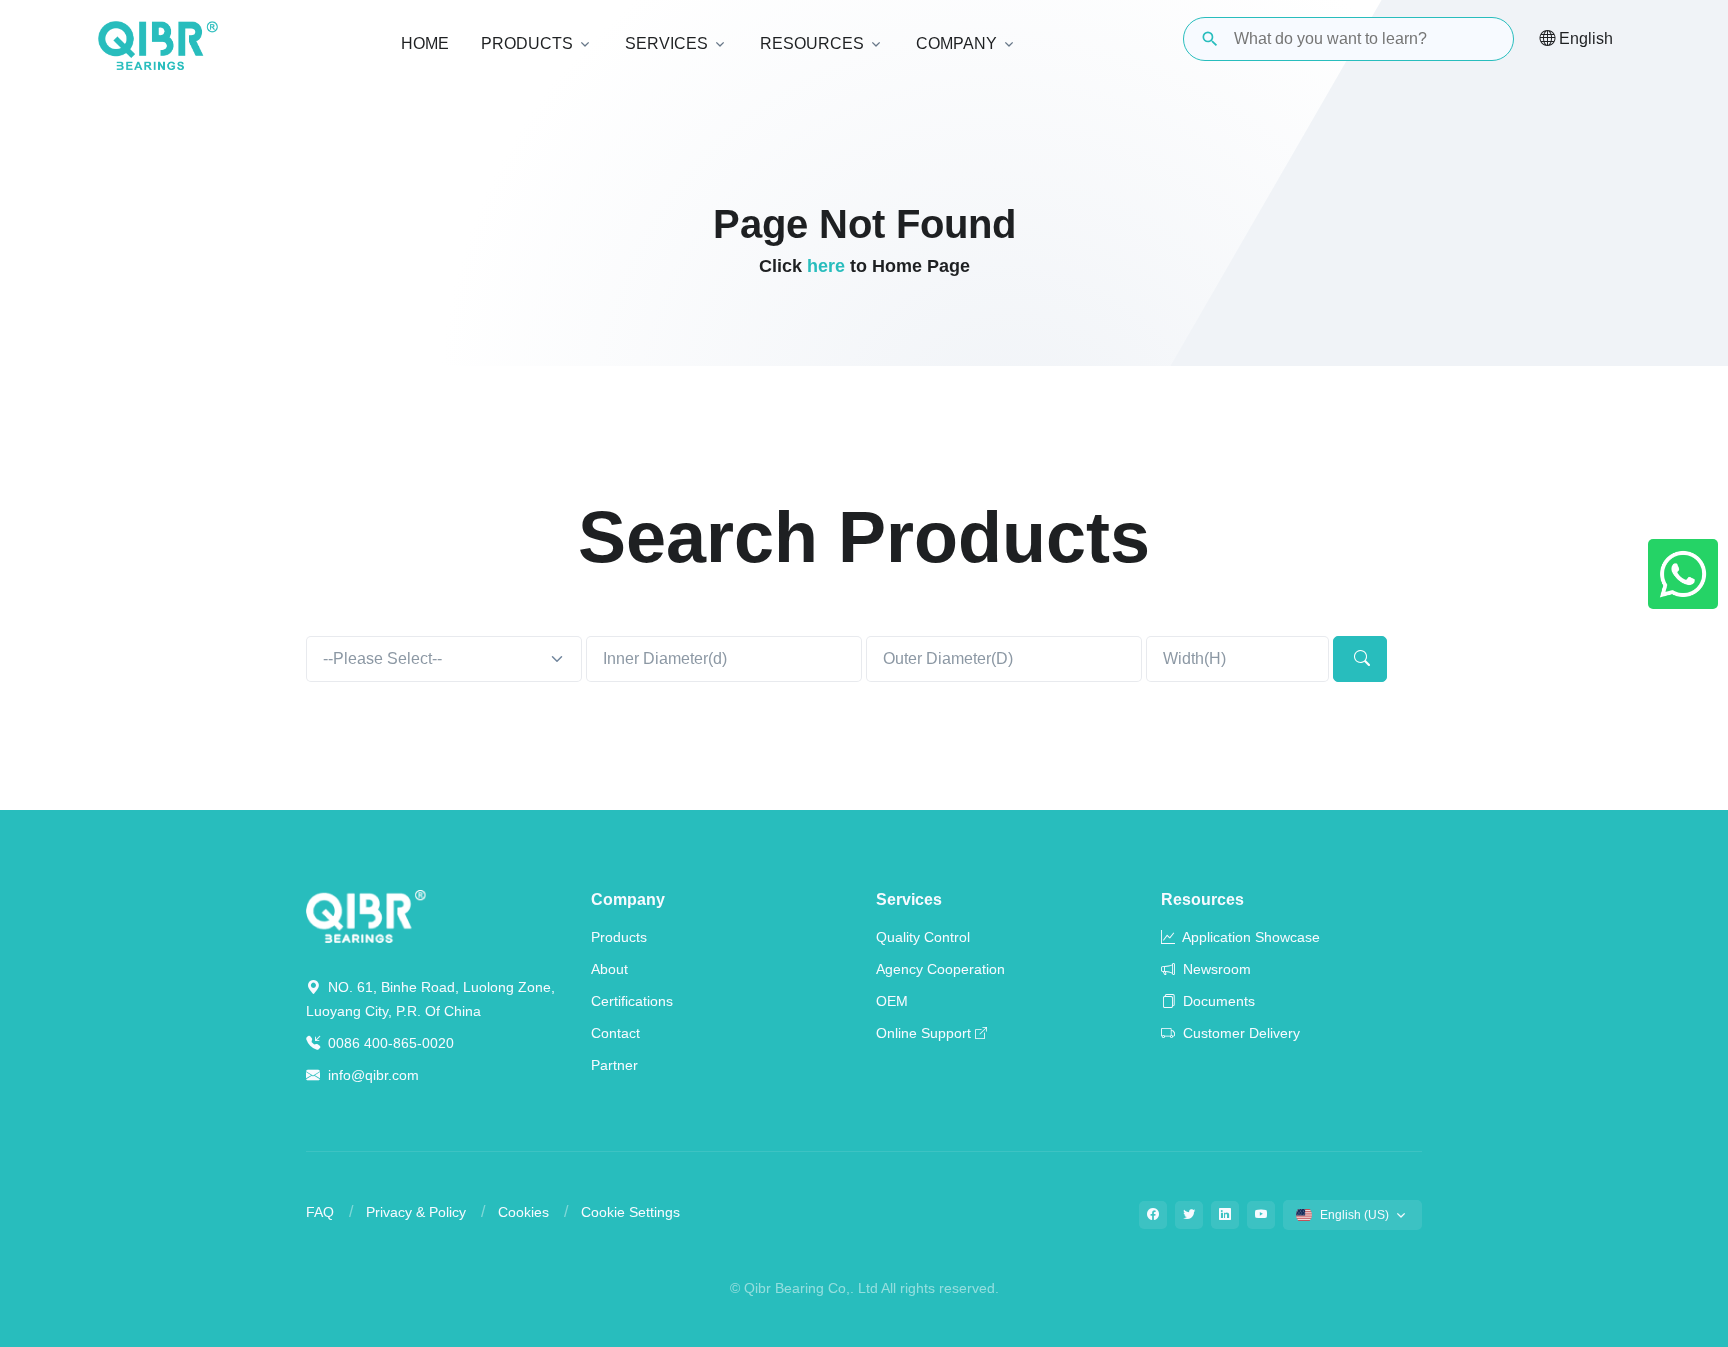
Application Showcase (1249, 937)
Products (619, 937)
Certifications (632, 1001)
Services (909, 899)
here (826, 266)
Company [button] (956, 43)
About (609, 969)
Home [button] (425, 43)
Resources (1202, 899)
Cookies (523, 1212)
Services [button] (666, 43)
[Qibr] (366, 914)
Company (628, 899)
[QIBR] (158, 46)
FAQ (320, 1212)
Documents (1217, 1001)
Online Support (923, 1033)
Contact (615, 1033)
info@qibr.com (373, 1075)
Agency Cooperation (940, 969)
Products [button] (527, 43)
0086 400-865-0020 (389, 1043)
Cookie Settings (630, 1212)
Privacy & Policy (416, 1212)
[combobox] (444, 659)
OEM (892, 1001)
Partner (614, 1065)
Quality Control (923, 937)
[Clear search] (1482, 39)
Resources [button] (812, 43)
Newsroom (1215, 969)
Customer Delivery (1239, 1033)
